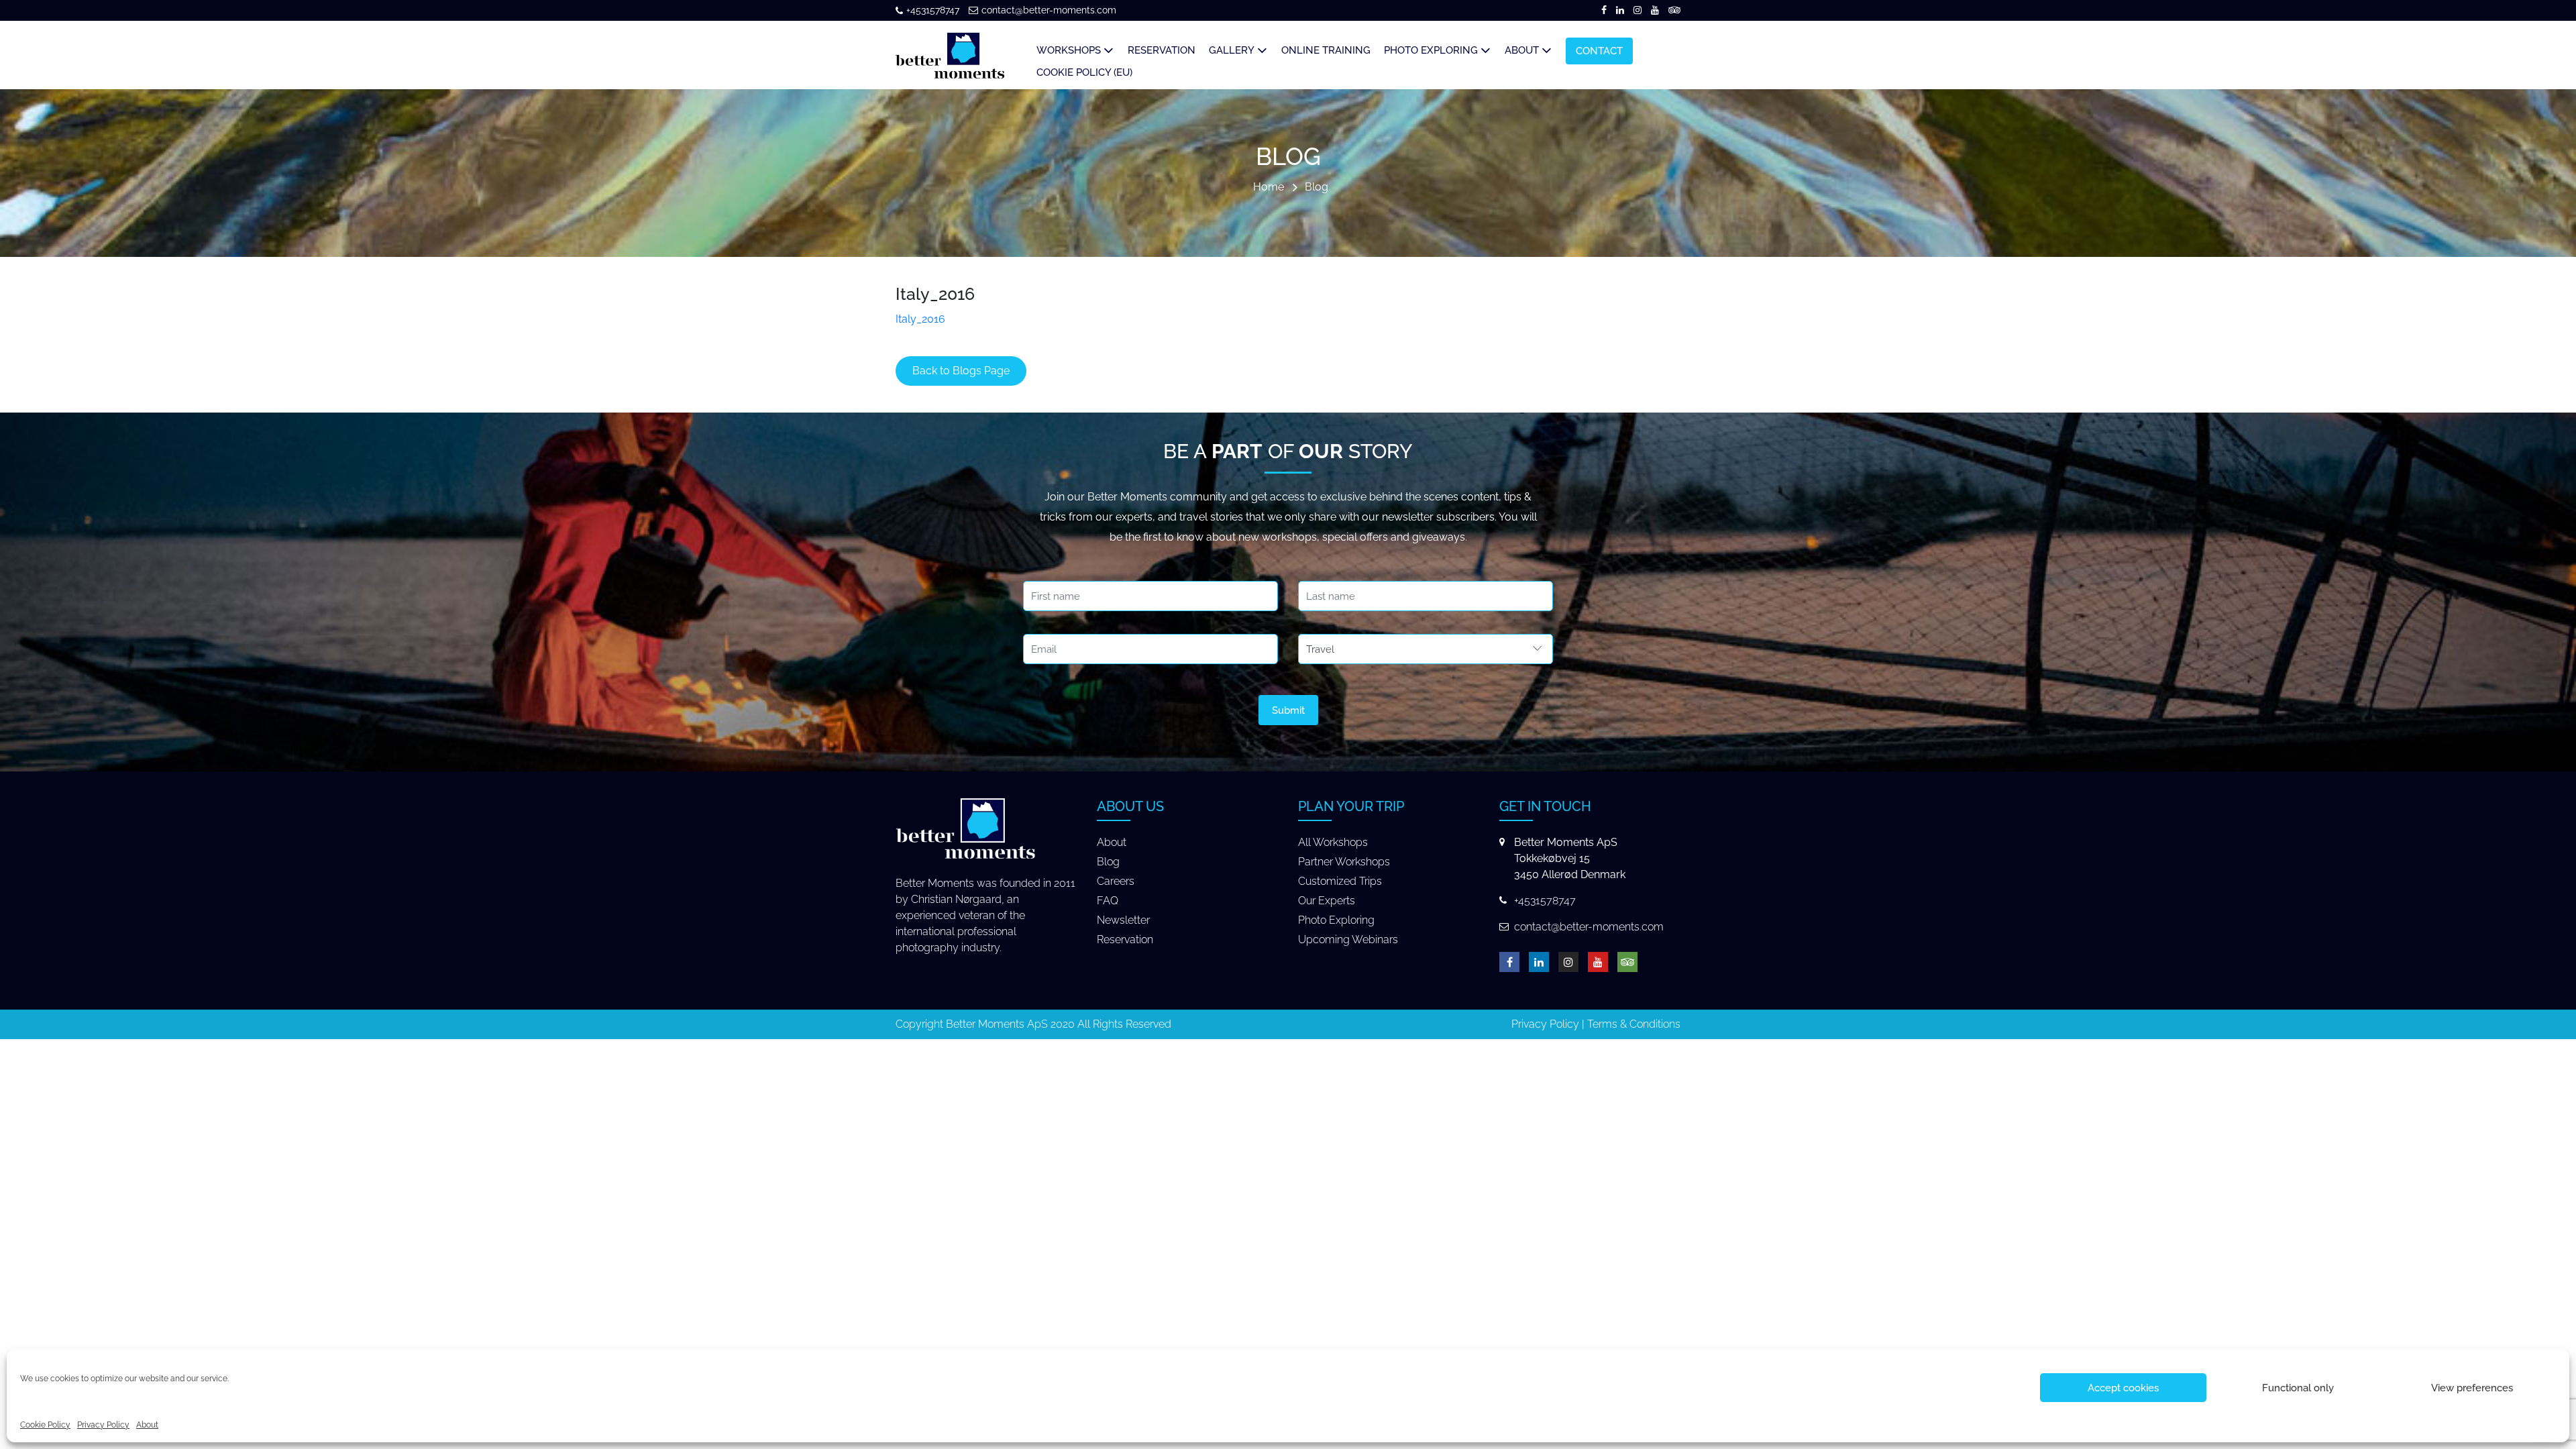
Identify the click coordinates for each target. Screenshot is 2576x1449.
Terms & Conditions (1634, 1024)
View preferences (2472, 1388)
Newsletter (1123, 920)
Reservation (1125, 940)
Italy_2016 (920, 319)
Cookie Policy (45, 1425)
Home (1269, 187)
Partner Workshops (1344, 862)
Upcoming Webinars (1348, 940)
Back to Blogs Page (961, 371)
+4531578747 (933, 10)
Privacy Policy (103, 1425)
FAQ (1108, 901)
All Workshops (1333, 842)
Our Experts (1327, 901)
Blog (1317, 187)
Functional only (2298, 1388)
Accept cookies (2123, 1388)
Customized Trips (1340, 881)
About (147, 1425)
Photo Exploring (1336, 920)
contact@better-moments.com (1049, 10)
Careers (1116, 881)
